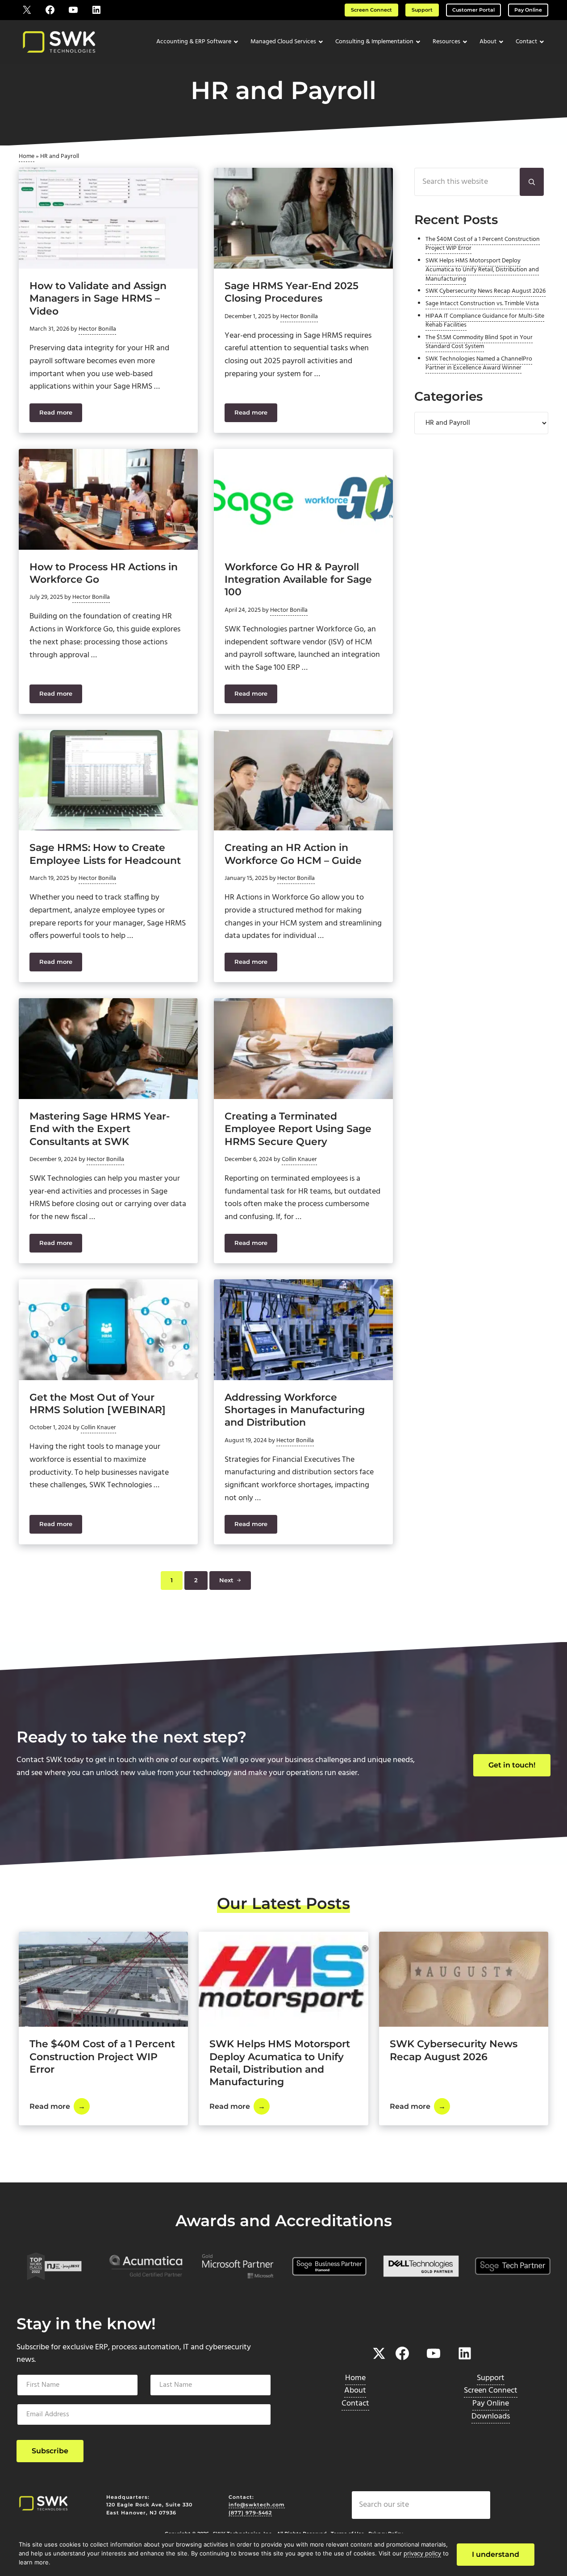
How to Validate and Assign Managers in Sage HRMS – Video (98, 298)
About (355, 2391)
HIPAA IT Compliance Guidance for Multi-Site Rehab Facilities (485, 321)
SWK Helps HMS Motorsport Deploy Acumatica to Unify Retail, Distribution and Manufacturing (482, 270)
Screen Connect (371, 10)
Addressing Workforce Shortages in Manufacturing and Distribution (295, 1410)
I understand (496, 2554)
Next (226, 1580)
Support (422, 10)
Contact (355, 2404)
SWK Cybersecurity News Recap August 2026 (486, 291)
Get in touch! (512, 1765)
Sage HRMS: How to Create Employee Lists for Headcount (105, 854)
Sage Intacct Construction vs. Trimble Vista (482, 304)
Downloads (491, 2416)
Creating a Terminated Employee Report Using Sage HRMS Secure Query (298, 1129)
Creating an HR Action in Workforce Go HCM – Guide (293, 854)
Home (27, 156)
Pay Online (528, 10)
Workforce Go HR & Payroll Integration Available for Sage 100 (298, 579)
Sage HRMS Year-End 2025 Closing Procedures (292, 292)
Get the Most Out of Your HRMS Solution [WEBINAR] (98, 1403)
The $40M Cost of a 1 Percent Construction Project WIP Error (483, 244)
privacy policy (422, 2553)
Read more (61, 414)
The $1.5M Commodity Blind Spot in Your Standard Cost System (479, 342)
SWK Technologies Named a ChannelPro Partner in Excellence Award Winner (479, 363)
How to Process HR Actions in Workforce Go (104, 573)
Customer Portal (473, 10)
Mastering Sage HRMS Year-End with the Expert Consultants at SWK (100, 1129)
